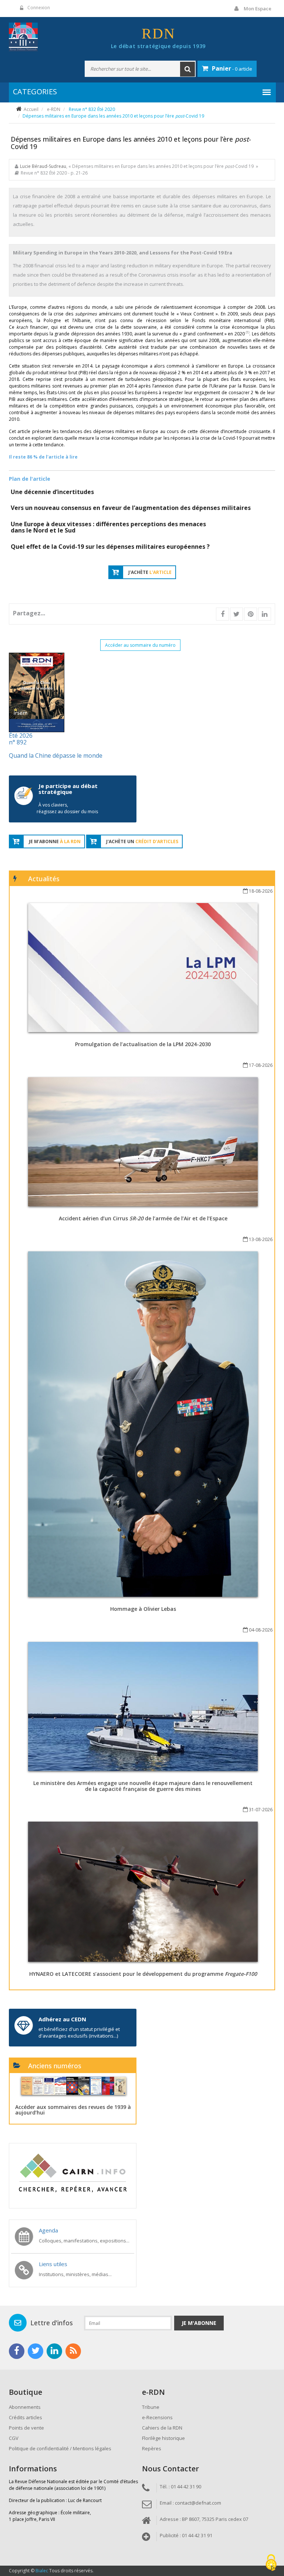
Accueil (31, 109)
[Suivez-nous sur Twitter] (35, 2351)
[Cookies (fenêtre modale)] (271, 2563)
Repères (152, 2448)
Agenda (48, 2230)
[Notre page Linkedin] (54, 2351)
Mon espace (258, 9)
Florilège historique (163, 2438)
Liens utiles (53, 2264)
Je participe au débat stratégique (68, 789)
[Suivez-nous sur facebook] (17, 2351)
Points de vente (26, 2428)
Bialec (42, 2571)
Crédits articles (26, 2417)
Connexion (39, 8)
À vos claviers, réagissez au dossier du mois (67, 808)
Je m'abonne (199, 2323)
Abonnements (25, 2407)
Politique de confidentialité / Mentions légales (60, 2448)
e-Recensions (157, 2417)
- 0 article (232, 68)
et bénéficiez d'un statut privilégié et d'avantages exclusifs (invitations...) (79, 2032)
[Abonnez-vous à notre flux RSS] (73, 2351)
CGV (14, 2438)
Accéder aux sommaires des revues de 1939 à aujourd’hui (73, 2110)
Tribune (151, 2407)
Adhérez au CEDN (62, 2019)
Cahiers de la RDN (162, 2428)
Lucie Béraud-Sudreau (43, 166)
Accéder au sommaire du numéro (140, 645)
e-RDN (54, 109)
